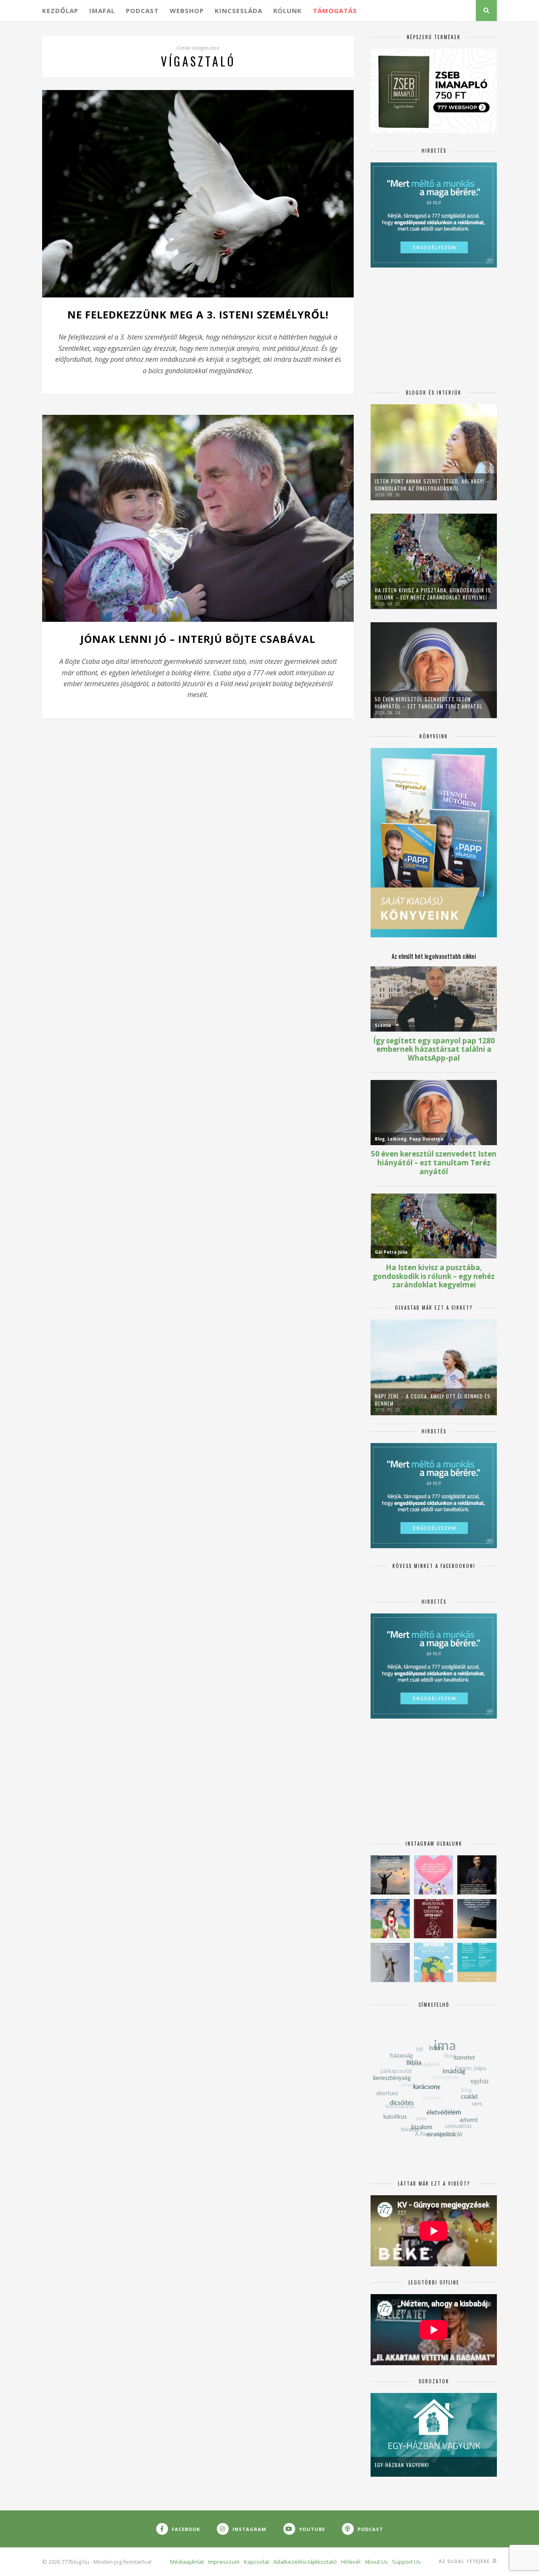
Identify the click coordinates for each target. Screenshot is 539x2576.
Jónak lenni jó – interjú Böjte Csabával (198, 639)
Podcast (142, 11)
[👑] (434, 1962)
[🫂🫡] (390, 1962)
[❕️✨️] (477, 1919)
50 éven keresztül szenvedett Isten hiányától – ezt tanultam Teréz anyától (429, 703)
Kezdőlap (60, 11)
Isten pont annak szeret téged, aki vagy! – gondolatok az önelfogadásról (432, 485)
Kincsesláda (239, 11)
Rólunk (288, 11)
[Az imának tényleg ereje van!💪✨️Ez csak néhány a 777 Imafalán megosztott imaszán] (477, 1962)
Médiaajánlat (187, 2562)
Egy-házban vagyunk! (402, 2465)
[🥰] (434, 1875)
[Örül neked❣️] (390, 1875)
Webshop (187, 11)
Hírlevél (351, 2562)
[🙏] (390, 1919)
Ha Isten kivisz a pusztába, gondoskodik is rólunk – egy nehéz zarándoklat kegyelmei (433, 594)
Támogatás (335, 11)
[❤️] (434, 1919)
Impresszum (224, 2562)
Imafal (102, 11)
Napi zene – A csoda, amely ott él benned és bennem (433, 1400)
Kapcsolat (256, 2562)
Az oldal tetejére (465, 2561)
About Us (376, 2562)
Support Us (406, 2562)
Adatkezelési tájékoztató (305, 2562)
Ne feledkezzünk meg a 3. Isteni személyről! (198, 314)
